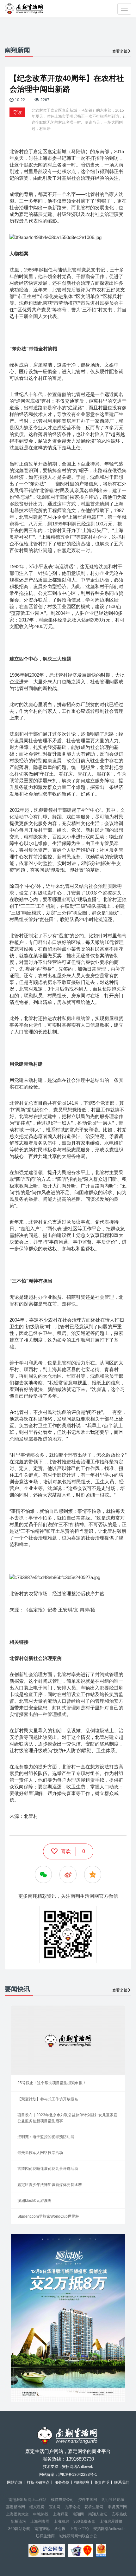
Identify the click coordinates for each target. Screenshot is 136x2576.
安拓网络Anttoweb (109, 2529)
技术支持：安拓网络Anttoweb (68, 2467)
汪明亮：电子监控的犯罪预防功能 (46, 2137)
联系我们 (122, 2482)
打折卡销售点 (38, 2482)
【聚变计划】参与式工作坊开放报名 (48, 2099)
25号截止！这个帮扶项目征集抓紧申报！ (52, 2083)
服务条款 (62, 2482)
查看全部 (120, 51)
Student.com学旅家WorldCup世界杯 (48, 2216)
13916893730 (80, 2459)
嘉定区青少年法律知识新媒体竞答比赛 (50, 2185)
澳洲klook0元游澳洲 (34, 2201)
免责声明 (102, 2482)
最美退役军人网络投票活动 (40, 2153)
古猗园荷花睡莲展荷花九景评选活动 (48, 2169)
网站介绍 (15, 2482)
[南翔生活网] (24, 9)
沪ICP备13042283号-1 (78, 2475)
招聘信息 (82, 2482)
